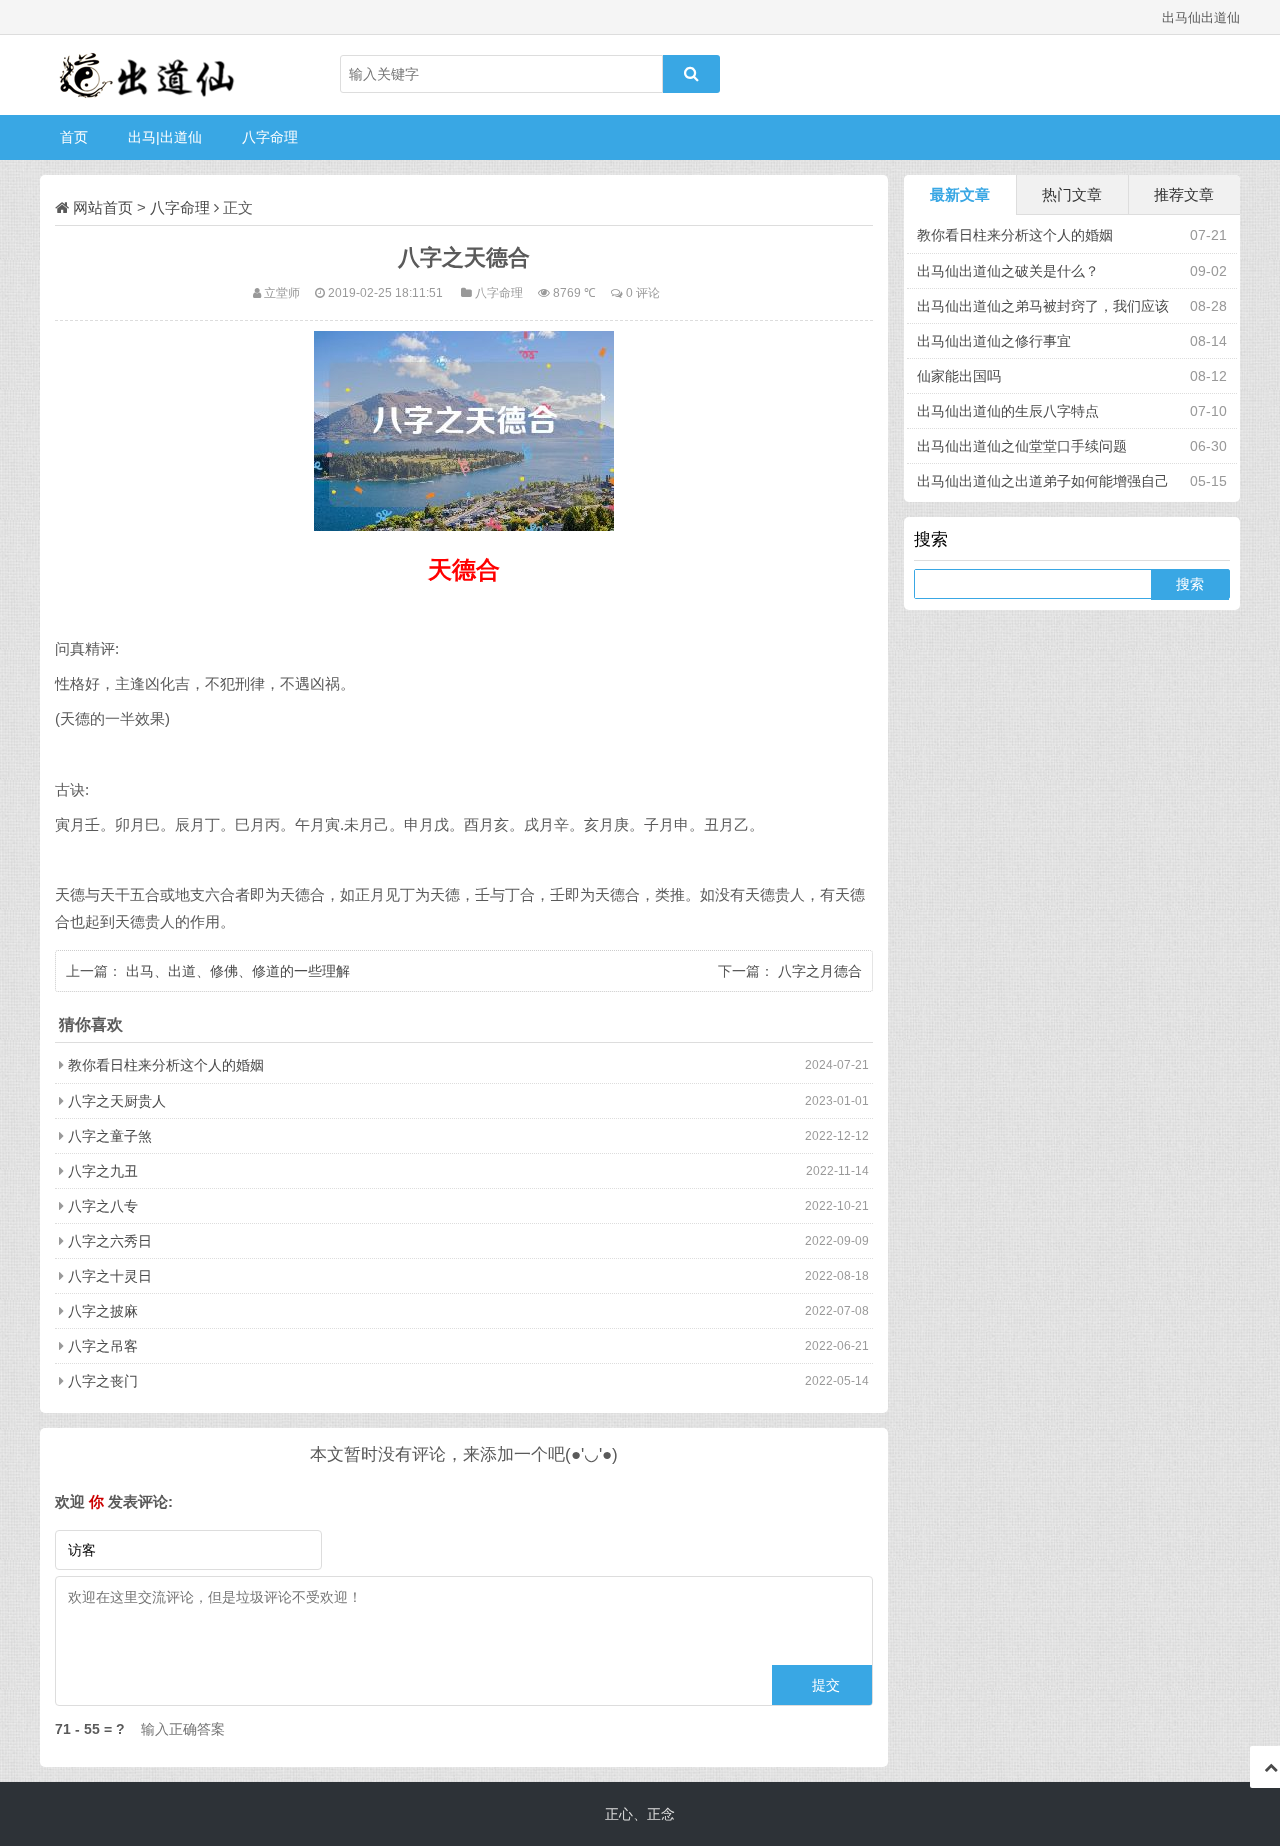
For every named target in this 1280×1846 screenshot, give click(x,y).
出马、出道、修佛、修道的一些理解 (238, 971)
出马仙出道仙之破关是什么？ (1008, 271)
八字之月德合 (820, 971)
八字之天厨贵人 (117, 1101)
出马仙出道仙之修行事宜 (994, 341)
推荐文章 (1184, 194)
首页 (74, 137)
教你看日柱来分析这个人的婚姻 (166, 1065)
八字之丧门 (103, 1381)
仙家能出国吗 (959, 376)
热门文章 (1072, 194)
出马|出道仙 (165, 137)
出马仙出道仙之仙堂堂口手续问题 (1022, 446)
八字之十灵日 (110, 1276)
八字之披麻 (103, 1311)
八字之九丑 (103, 1171)
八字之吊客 (103, 1346)
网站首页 (103, 207)
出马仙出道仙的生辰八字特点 (1008, 411)
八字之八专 (103, 1206)
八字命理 (270, 137)
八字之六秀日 (110, 1241)
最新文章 (960, 194)
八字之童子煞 (110, 1136)
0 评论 (643, 292)
